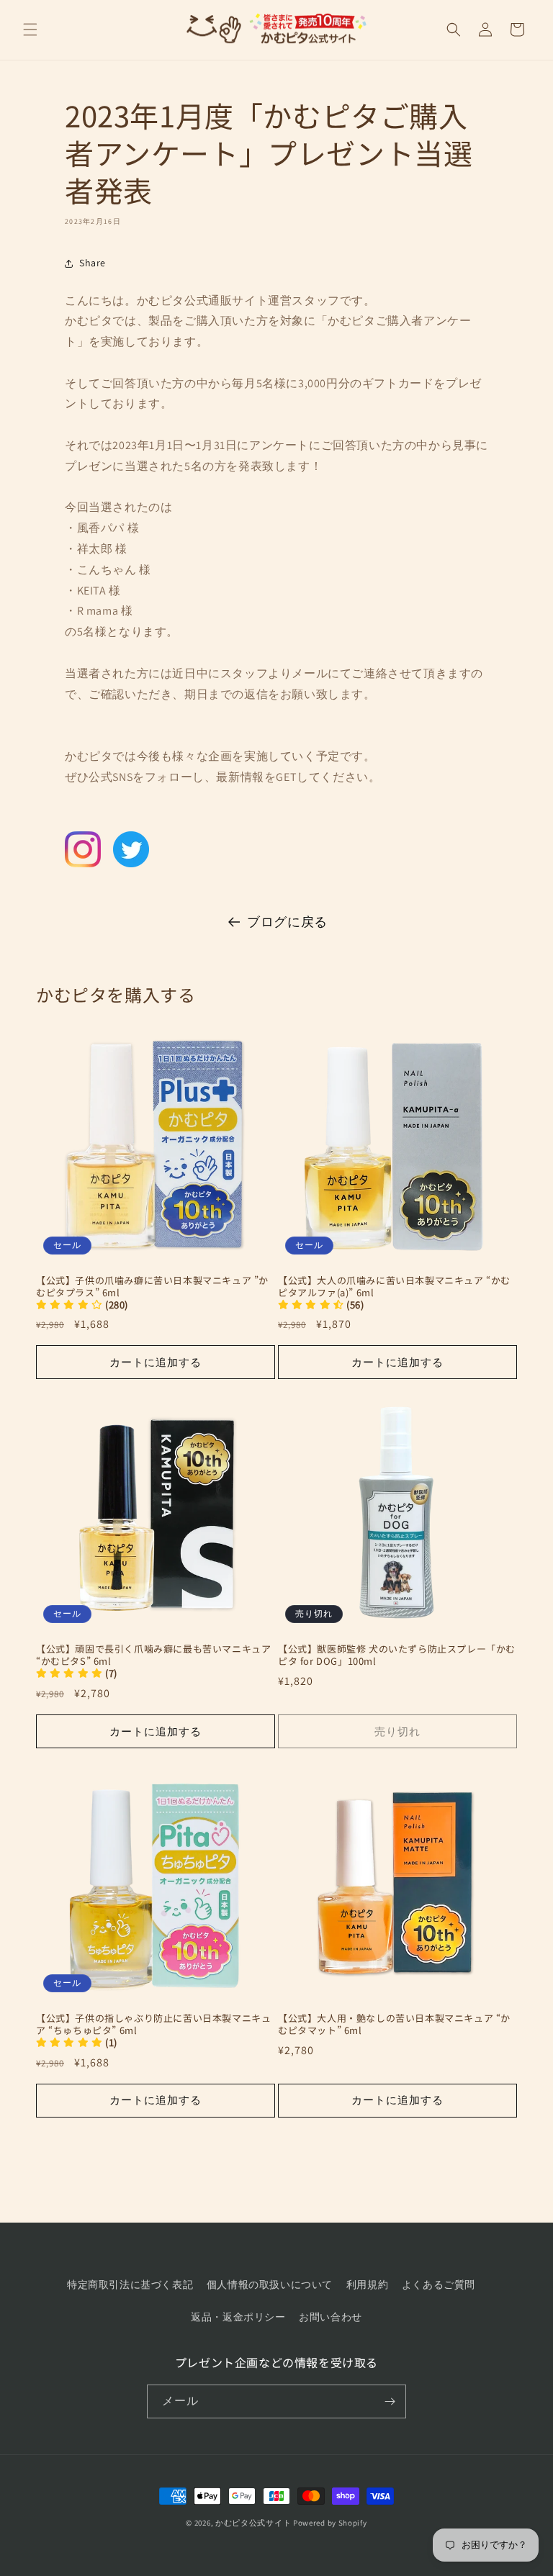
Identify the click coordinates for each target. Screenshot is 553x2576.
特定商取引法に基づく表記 (130, 2284)
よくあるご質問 (439, 2284)
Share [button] (93, 263)
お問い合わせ (331, 2317)
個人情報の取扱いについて (270, 2284)
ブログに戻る (287, 922)
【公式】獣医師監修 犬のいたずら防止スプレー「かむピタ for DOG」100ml (397, 1655)
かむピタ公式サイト (253, 2523)
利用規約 (367, 2284)
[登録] (390, 2401)
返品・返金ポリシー (238, 2317)
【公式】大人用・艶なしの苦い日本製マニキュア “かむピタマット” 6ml (394, 2025)
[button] (30, 30)
